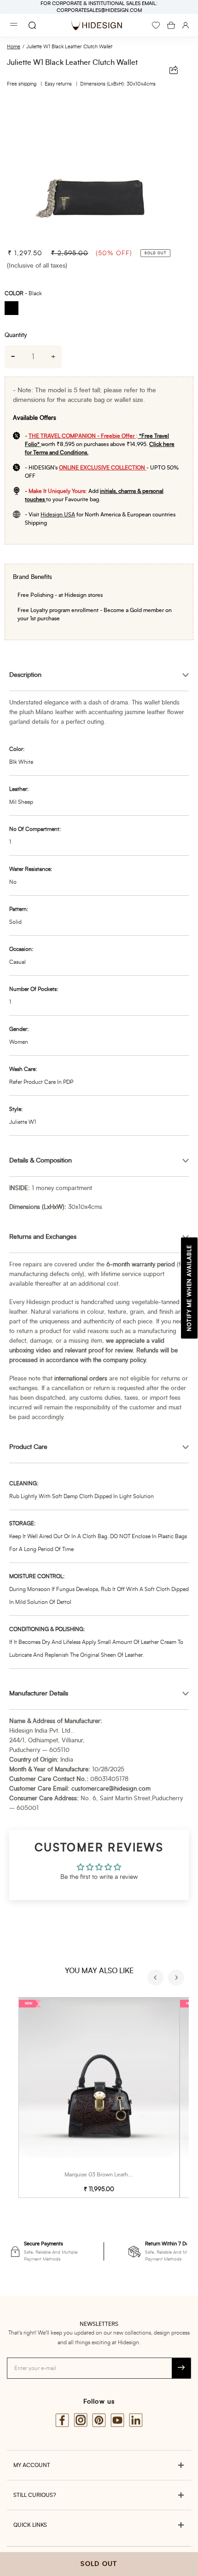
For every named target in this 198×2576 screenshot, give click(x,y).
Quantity (16, 335)
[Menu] (14, 26)
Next (177, 1979)
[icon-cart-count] (171, 25)
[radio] (15, 309)
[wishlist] (156, 25)
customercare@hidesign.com (111, 1789)
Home (14, 47)
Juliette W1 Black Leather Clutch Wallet (69, 47)
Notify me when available (189, 1288)
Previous (157, 1979)
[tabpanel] (99, 169)
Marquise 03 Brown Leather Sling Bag (111, 2175)
